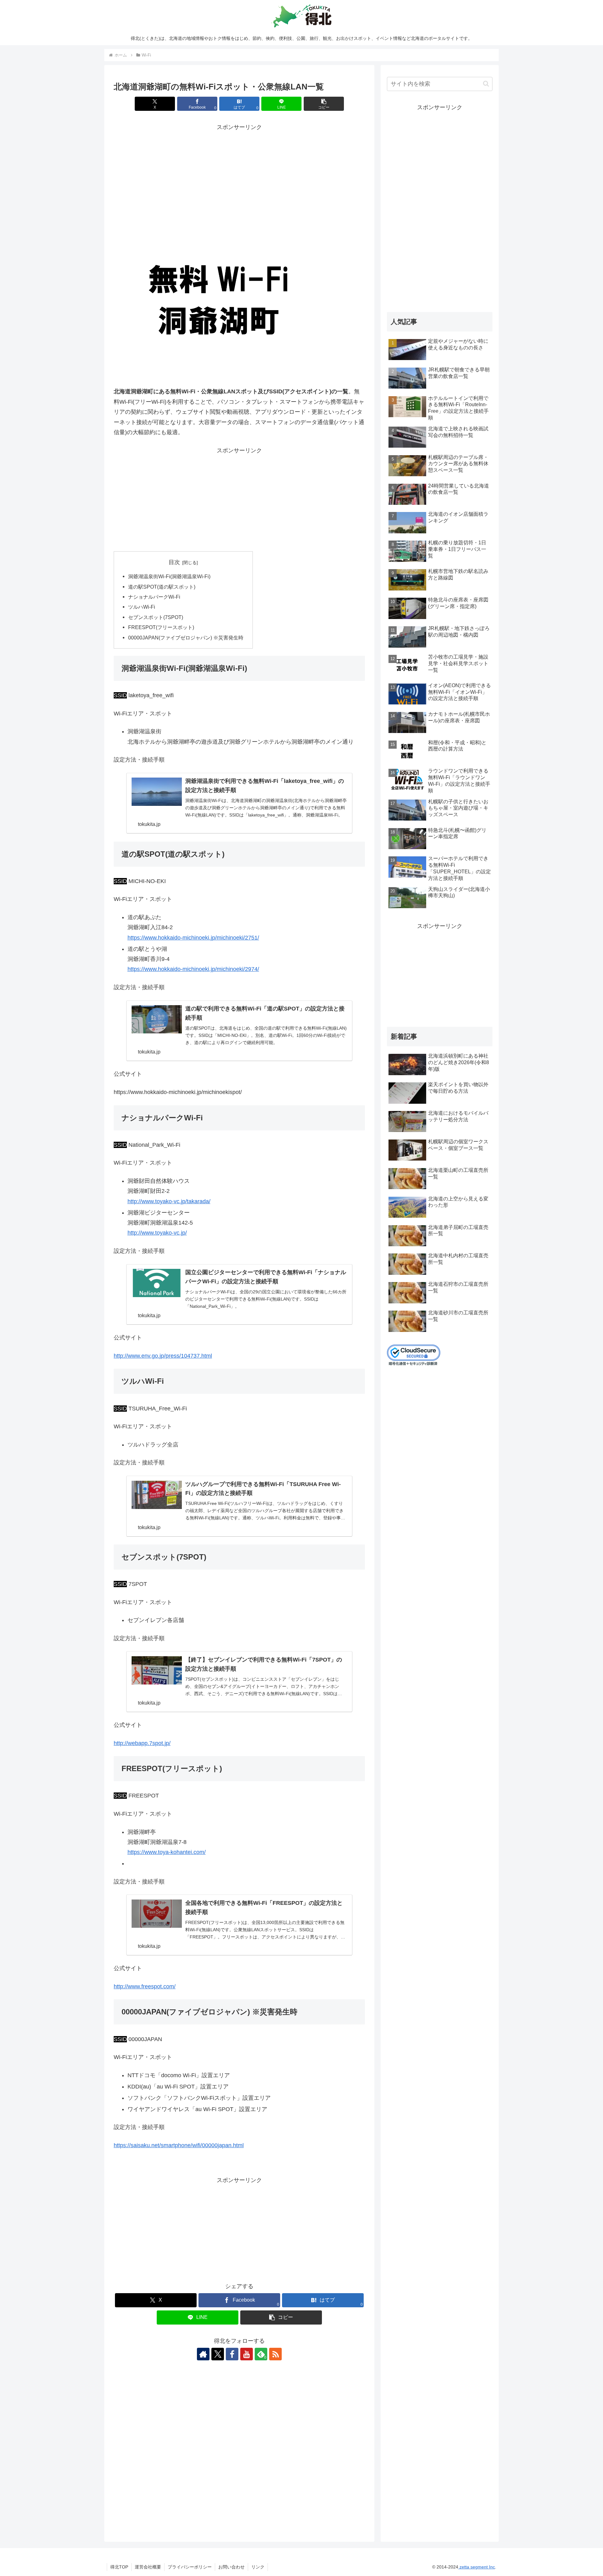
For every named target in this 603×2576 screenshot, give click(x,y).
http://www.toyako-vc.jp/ (157, 1233)
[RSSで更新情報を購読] (275, 2354)
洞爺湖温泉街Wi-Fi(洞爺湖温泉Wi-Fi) (169, 576)
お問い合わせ (231, 2567)
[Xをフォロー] (218, 2354)
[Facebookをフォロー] (232, 2354)
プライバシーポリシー (190, 2567)
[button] (324, 104)
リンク (258, 2567)
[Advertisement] (239, 176)
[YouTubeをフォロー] (247, 2354)
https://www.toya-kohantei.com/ (167, 1852)
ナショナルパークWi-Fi (154, 597)
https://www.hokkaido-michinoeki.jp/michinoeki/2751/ (193, 938)
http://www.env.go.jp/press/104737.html (163, 1356)
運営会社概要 (148, 2567)
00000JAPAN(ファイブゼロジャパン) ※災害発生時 (186, 638)
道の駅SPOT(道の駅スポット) (162, 587)
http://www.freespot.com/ (145, 1986)
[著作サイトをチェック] (203, 2354)
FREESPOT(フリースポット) (161, 627)
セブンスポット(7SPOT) (156, 617)
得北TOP (119, 2567)
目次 (174, 562)
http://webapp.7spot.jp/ (142, 1743)
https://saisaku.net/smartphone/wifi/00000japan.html (179, 2145)
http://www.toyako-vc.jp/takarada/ (169, 1201)
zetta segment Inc (477, 2567)
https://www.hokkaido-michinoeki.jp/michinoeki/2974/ (193, 969)
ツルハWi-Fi (142, 607)
